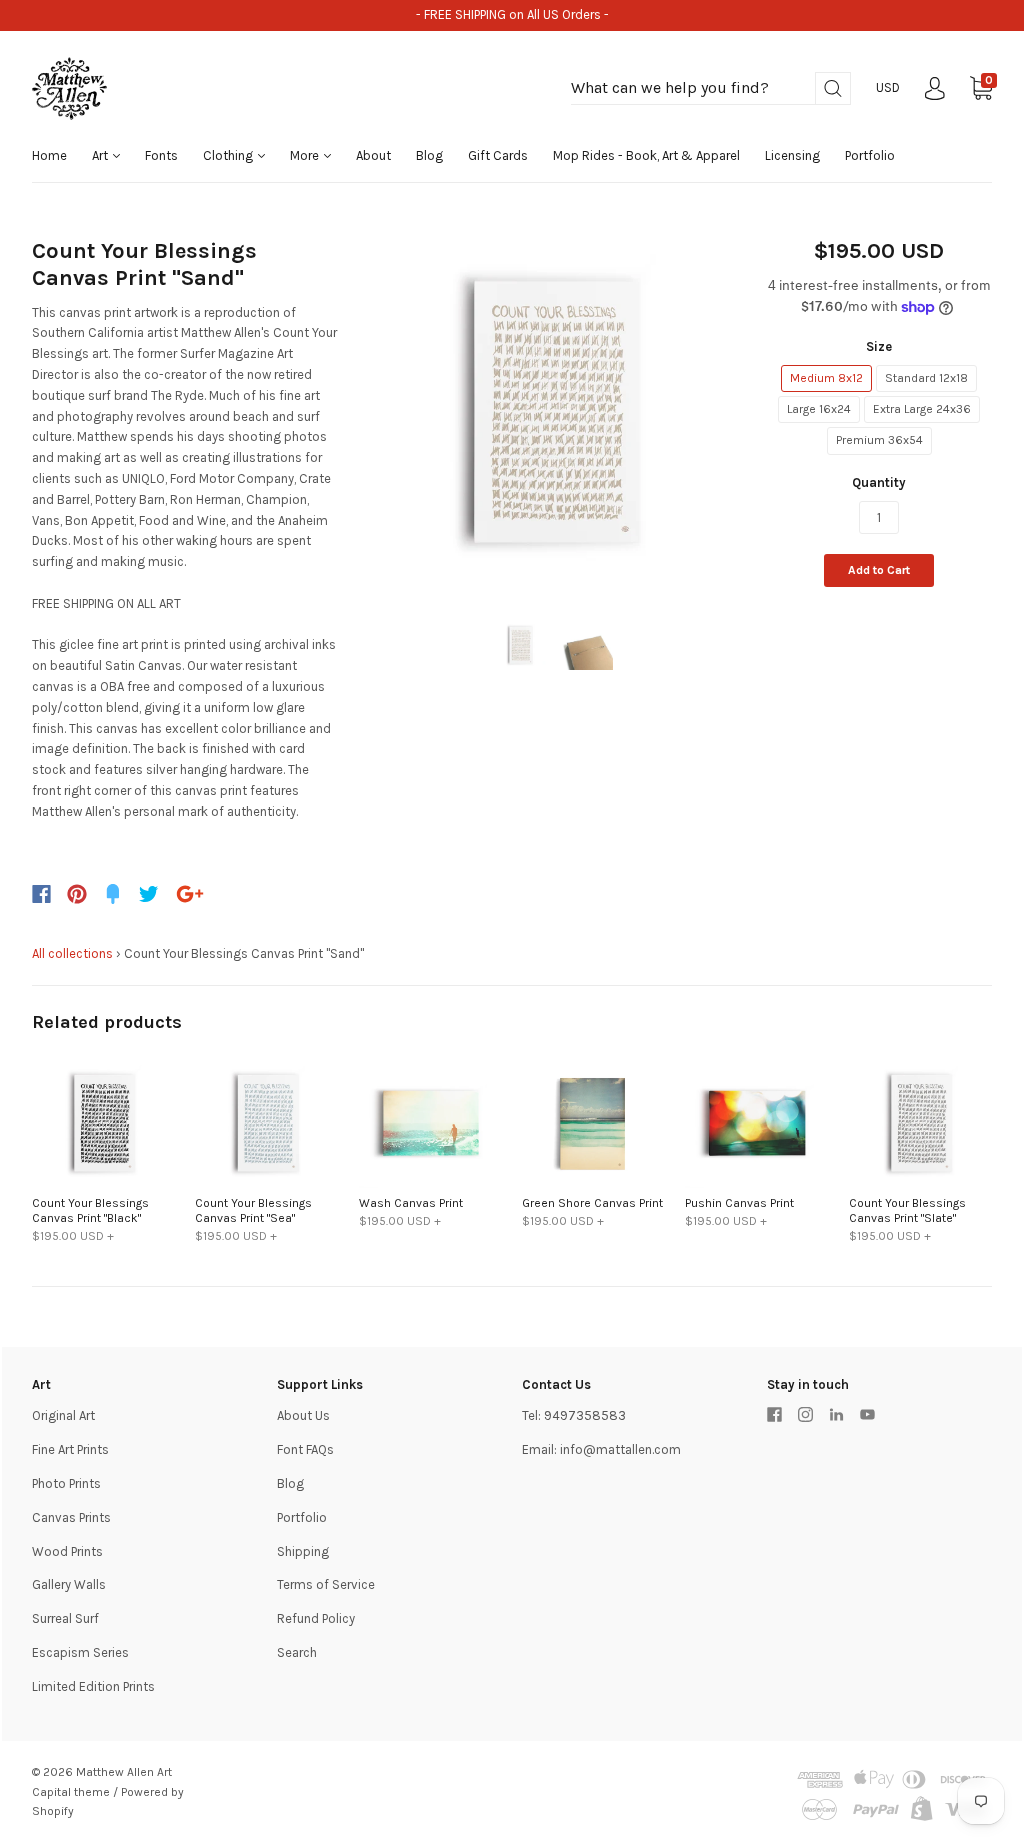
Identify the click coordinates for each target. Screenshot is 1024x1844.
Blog (429, 155)
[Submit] (833, 88)
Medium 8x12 (826, 378)
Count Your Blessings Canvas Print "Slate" (907, 1210)
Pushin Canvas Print (739, 1203)
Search (297, 1652)
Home (49, 155)
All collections (72, 953)
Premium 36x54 (879, 440)
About (373, 155)
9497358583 (585, 1415)
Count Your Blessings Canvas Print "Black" (90, 1210)
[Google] (190, 894)
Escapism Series (80, 1652)
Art (101, 155)
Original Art (63, 1415)
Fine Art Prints (70, 1449)
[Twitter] (149, 894)
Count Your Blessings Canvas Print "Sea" (253, 1210)
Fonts (161, 155)
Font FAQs (305, 1449)
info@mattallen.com (620, 1449)
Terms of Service (326, 1584)
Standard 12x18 (926, 378)
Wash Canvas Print (411, 1203)
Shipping (303, 1551)
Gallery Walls (69, 1584)
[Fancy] (113, 894)
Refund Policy (316, 1618)
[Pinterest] (77, 894)
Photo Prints (66, 1483)
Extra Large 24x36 (922, 409)
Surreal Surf (65, 1618)
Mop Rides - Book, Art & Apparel (646, 155)
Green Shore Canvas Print (592, 1203)
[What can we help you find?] (711, 88)
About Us (303, 1415)
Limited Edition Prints (93, 1686)
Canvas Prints (71, 1517)
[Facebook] (41, 894)
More (306, 155)
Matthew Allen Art (124, 1772)
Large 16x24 (819, 409)
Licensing (792, 155)
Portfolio (870, 155)
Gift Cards (498, 155)
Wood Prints (67, 1551)
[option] (553, 411)
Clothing (229, 155)
